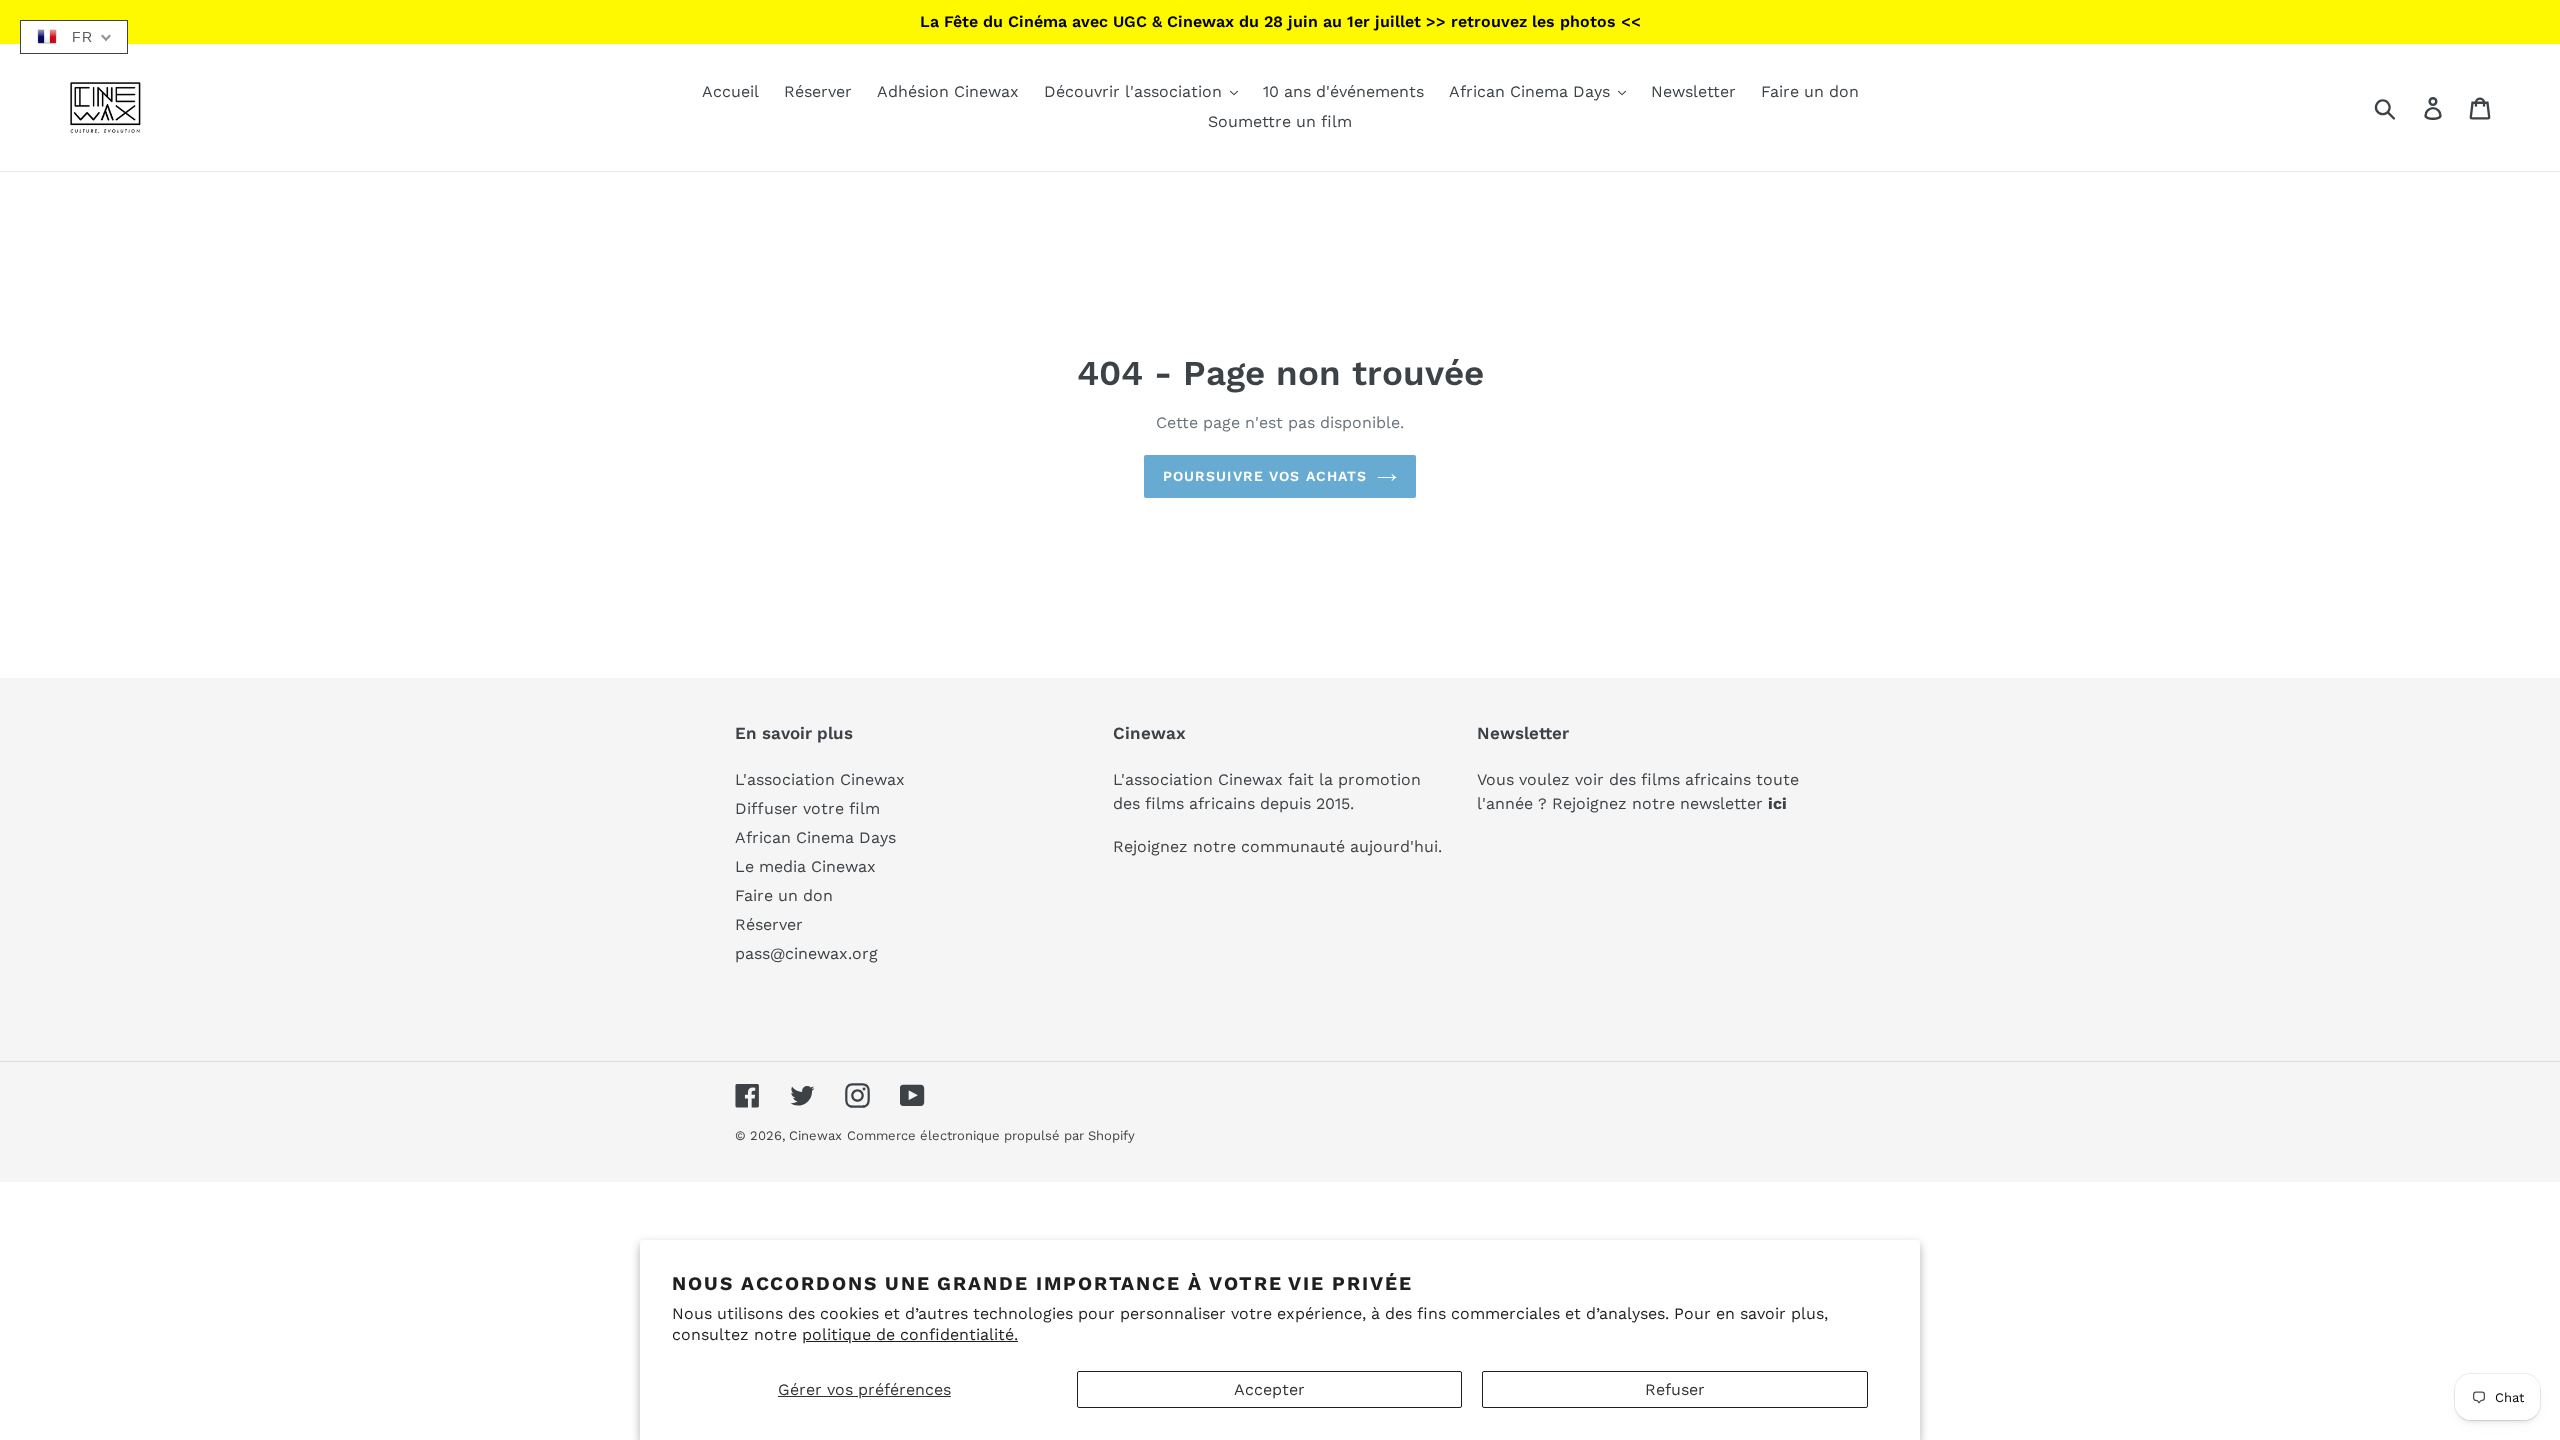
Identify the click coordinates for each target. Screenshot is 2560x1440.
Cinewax (815, 1135)
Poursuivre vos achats (1265, 476)
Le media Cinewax (805, 866)
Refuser (1675, 1389)
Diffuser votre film (807, 808)
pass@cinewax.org (806, 953)
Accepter (1269, 1389)
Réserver (769, 924)
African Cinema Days (815, 837)
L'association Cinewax (820, 779)
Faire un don (784, 895)
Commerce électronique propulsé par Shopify (991, 1135)
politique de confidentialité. (910, 1334)
